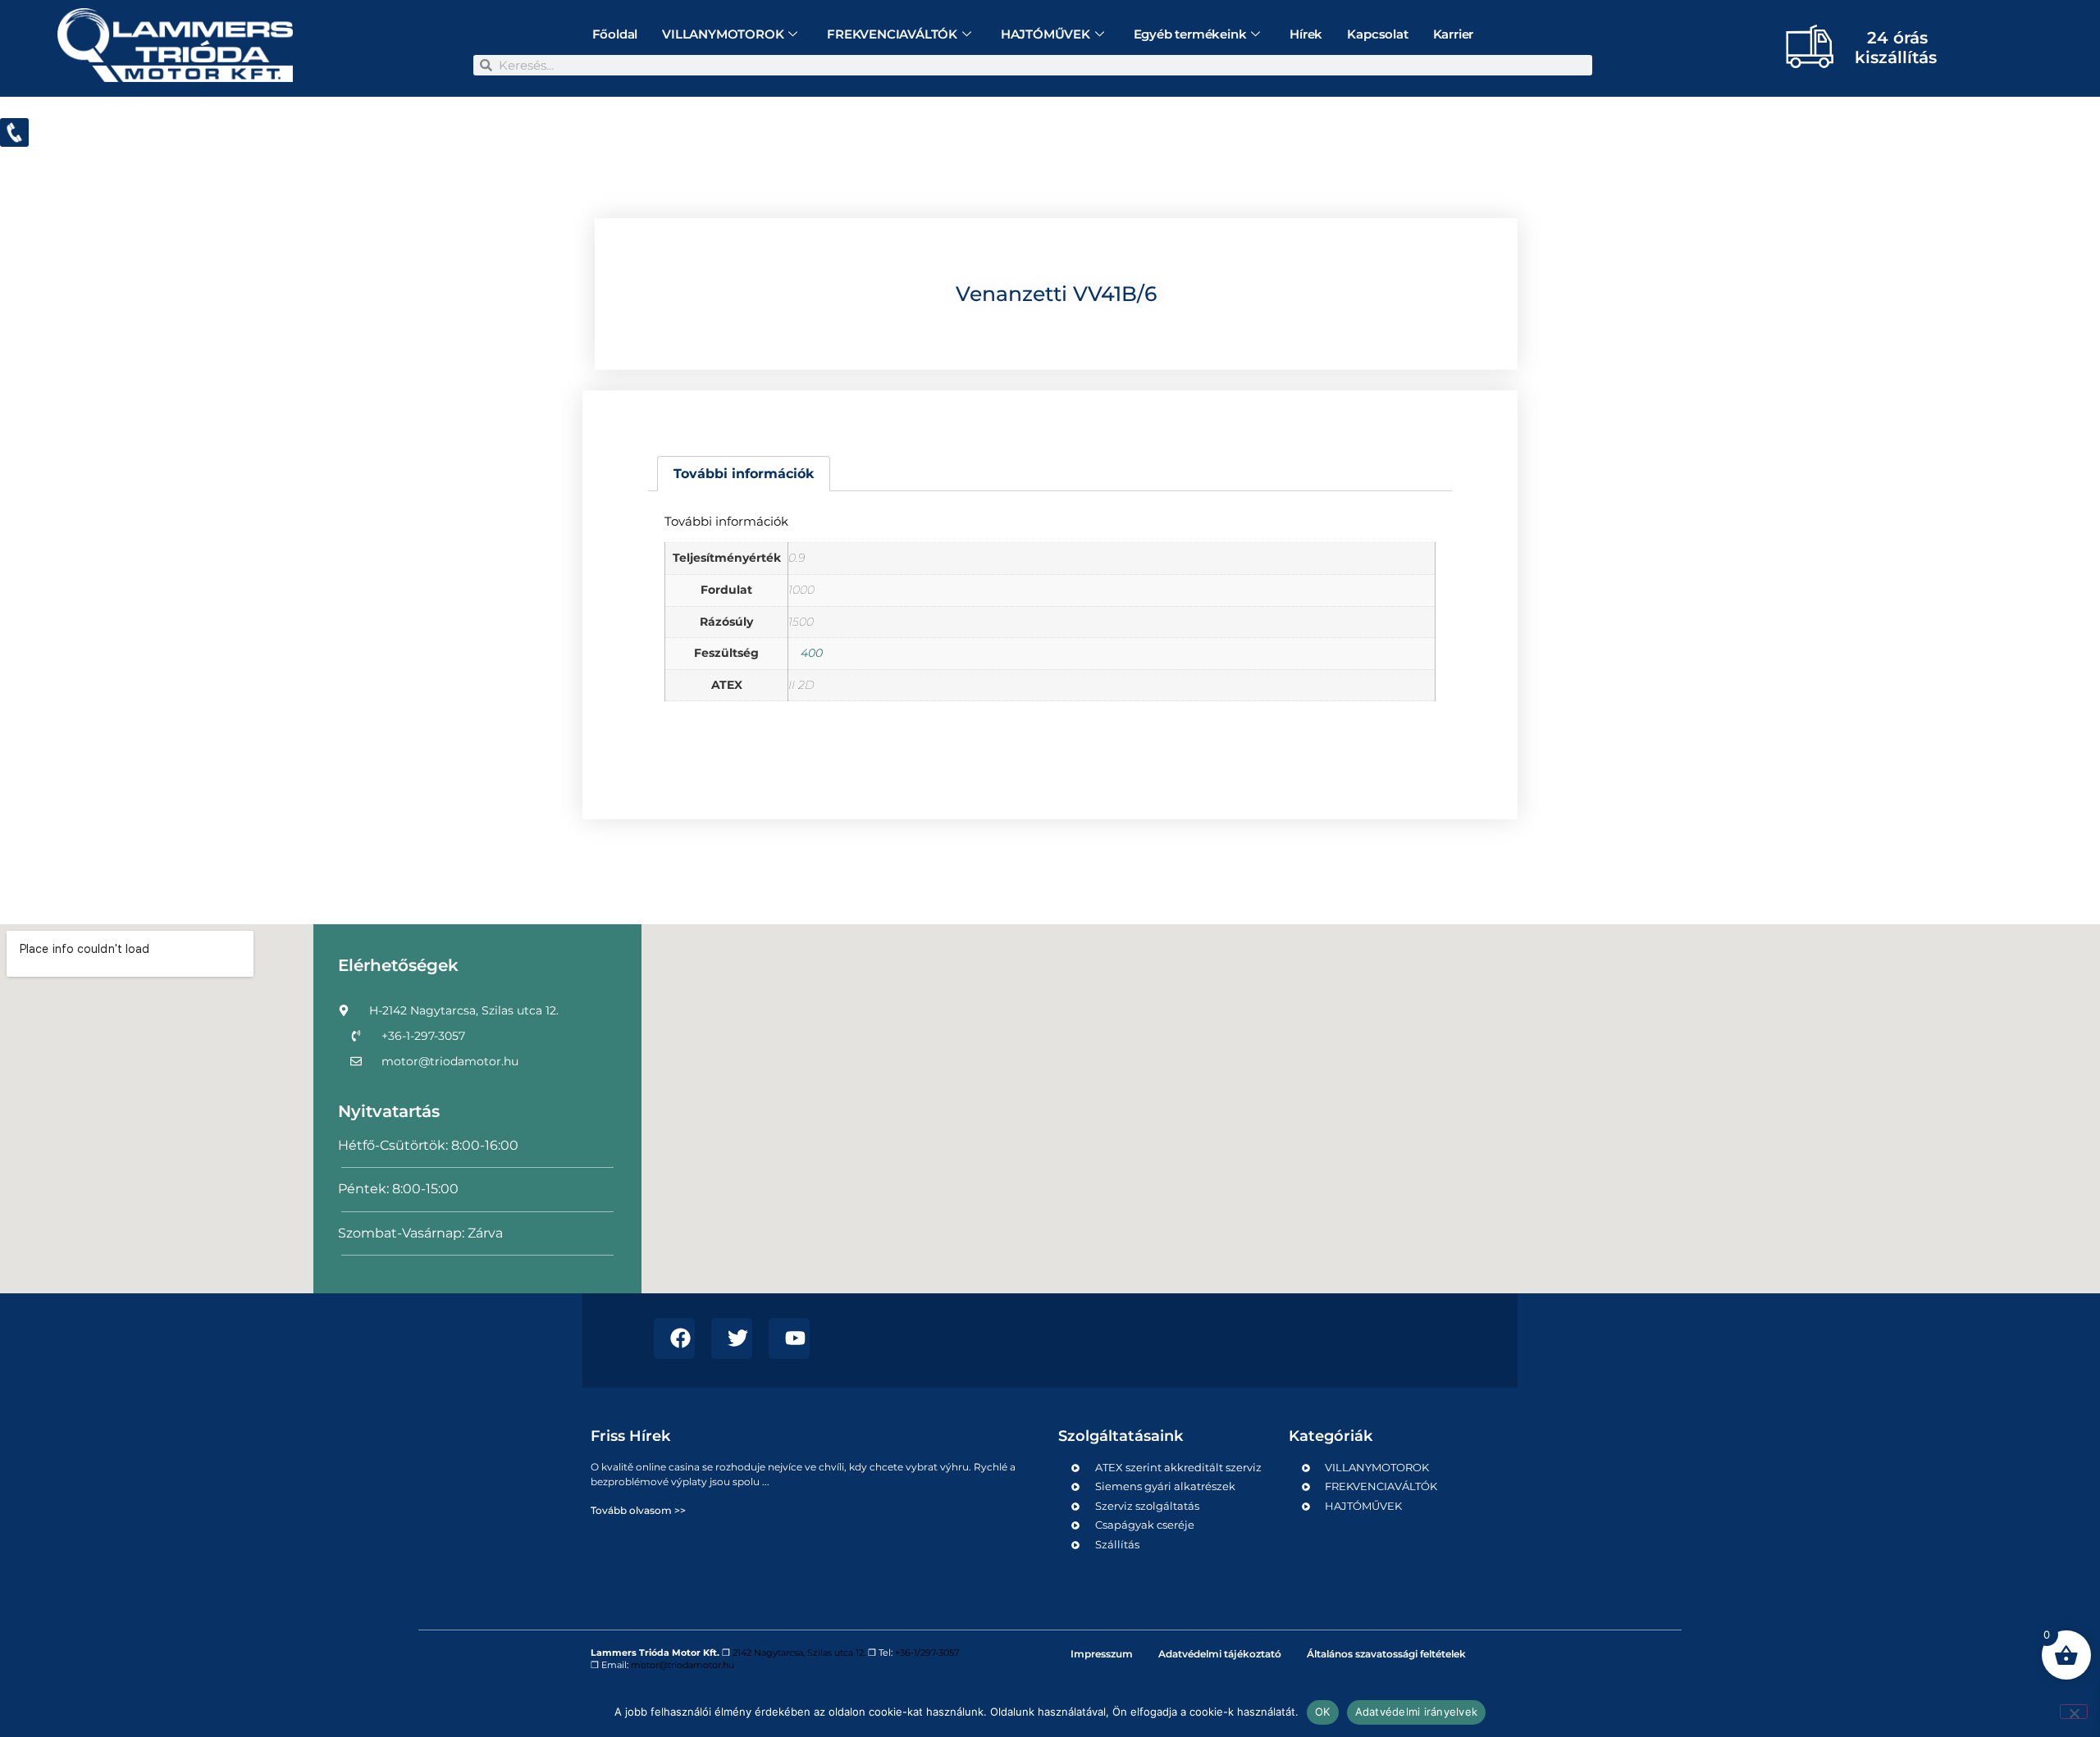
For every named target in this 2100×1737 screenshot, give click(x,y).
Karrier (1454, 34)
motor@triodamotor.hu (682, 1665)
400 (812, 653)
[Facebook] (674, 1338)
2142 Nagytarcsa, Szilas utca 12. (799, 1653)
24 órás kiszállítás (1896, 48)
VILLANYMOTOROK (723, 34)
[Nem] (2074, 1712)
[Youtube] (789, 1338)
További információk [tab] (744, 474)
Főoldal (615, 34)
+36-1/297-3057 (927, 1653)
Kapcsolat (1377, 34)
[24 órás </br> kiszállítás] (1803, 46)
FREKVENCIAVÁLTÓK (892, 34)
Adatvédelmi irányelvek (1417, 1712)
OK (1323, 1712)
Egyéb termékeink (1190, 34)
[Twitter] (732, 1338)
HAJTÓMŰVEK (1045, 34)
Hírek (1306, 34)
